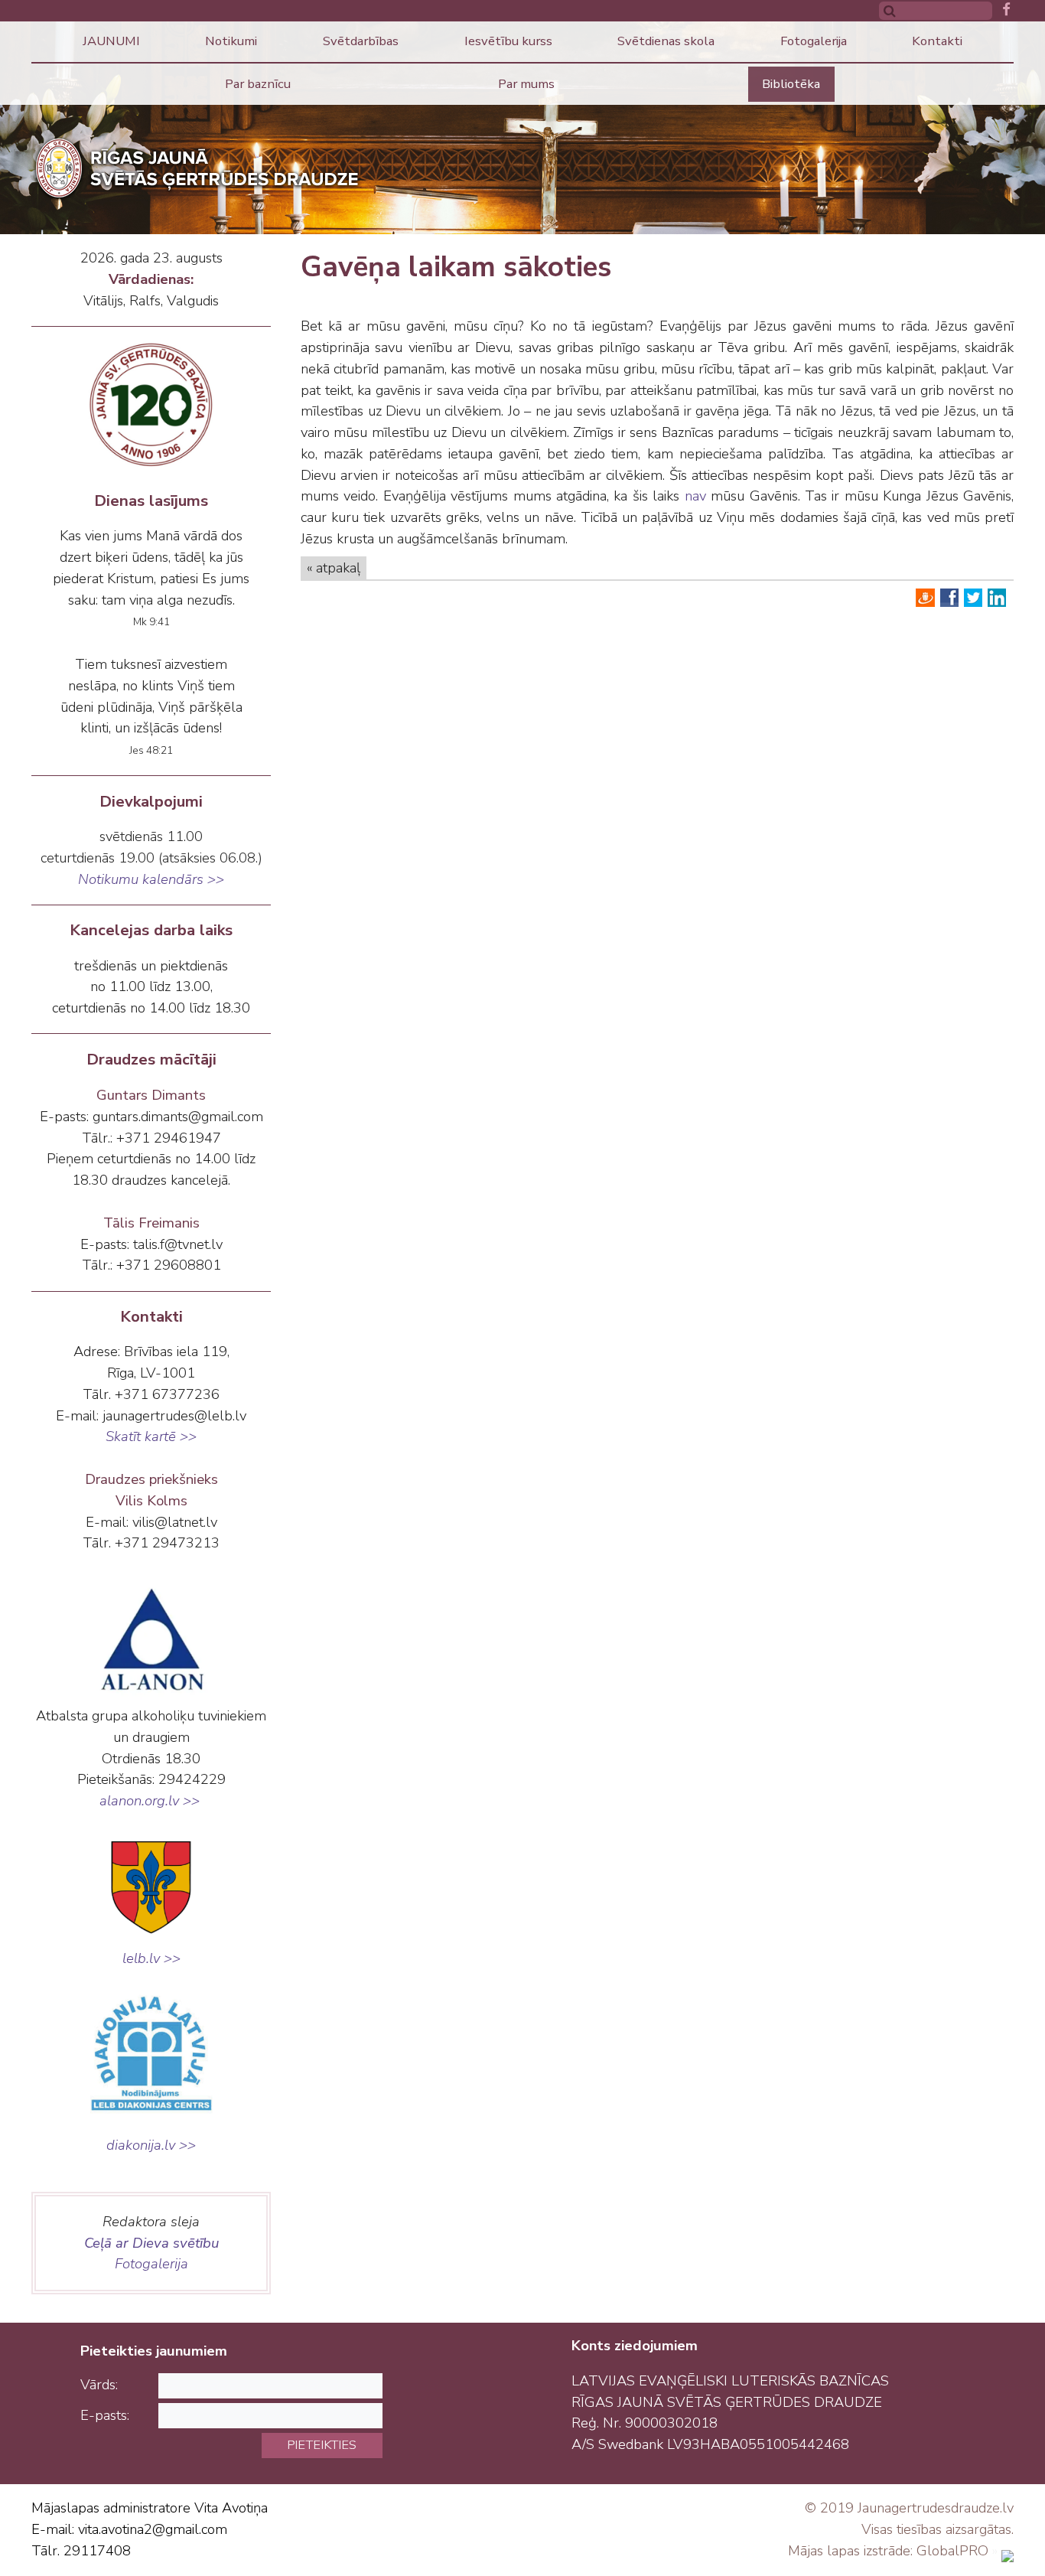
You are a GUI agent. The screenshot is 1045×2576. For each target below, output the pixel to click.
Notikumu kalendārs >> (151, 879)
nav (695, 496)
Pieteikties (322, 2445)
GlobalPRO (952, 2551)
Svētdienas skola (666, 41)
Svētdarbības (361, 41)
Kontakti (937, 41)
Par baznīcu (258, 84)
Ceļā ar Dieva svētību (151, 2243)
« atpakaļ (334, 568)
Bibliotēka (791, 84)
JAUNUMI (111, 41)
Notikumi (231, 41)
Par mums (526, 84)
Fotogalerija (814, 41)
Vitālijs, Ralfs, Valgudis (151, 301)
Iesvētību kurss (508, 41)
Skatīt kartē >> (151, 1436)
